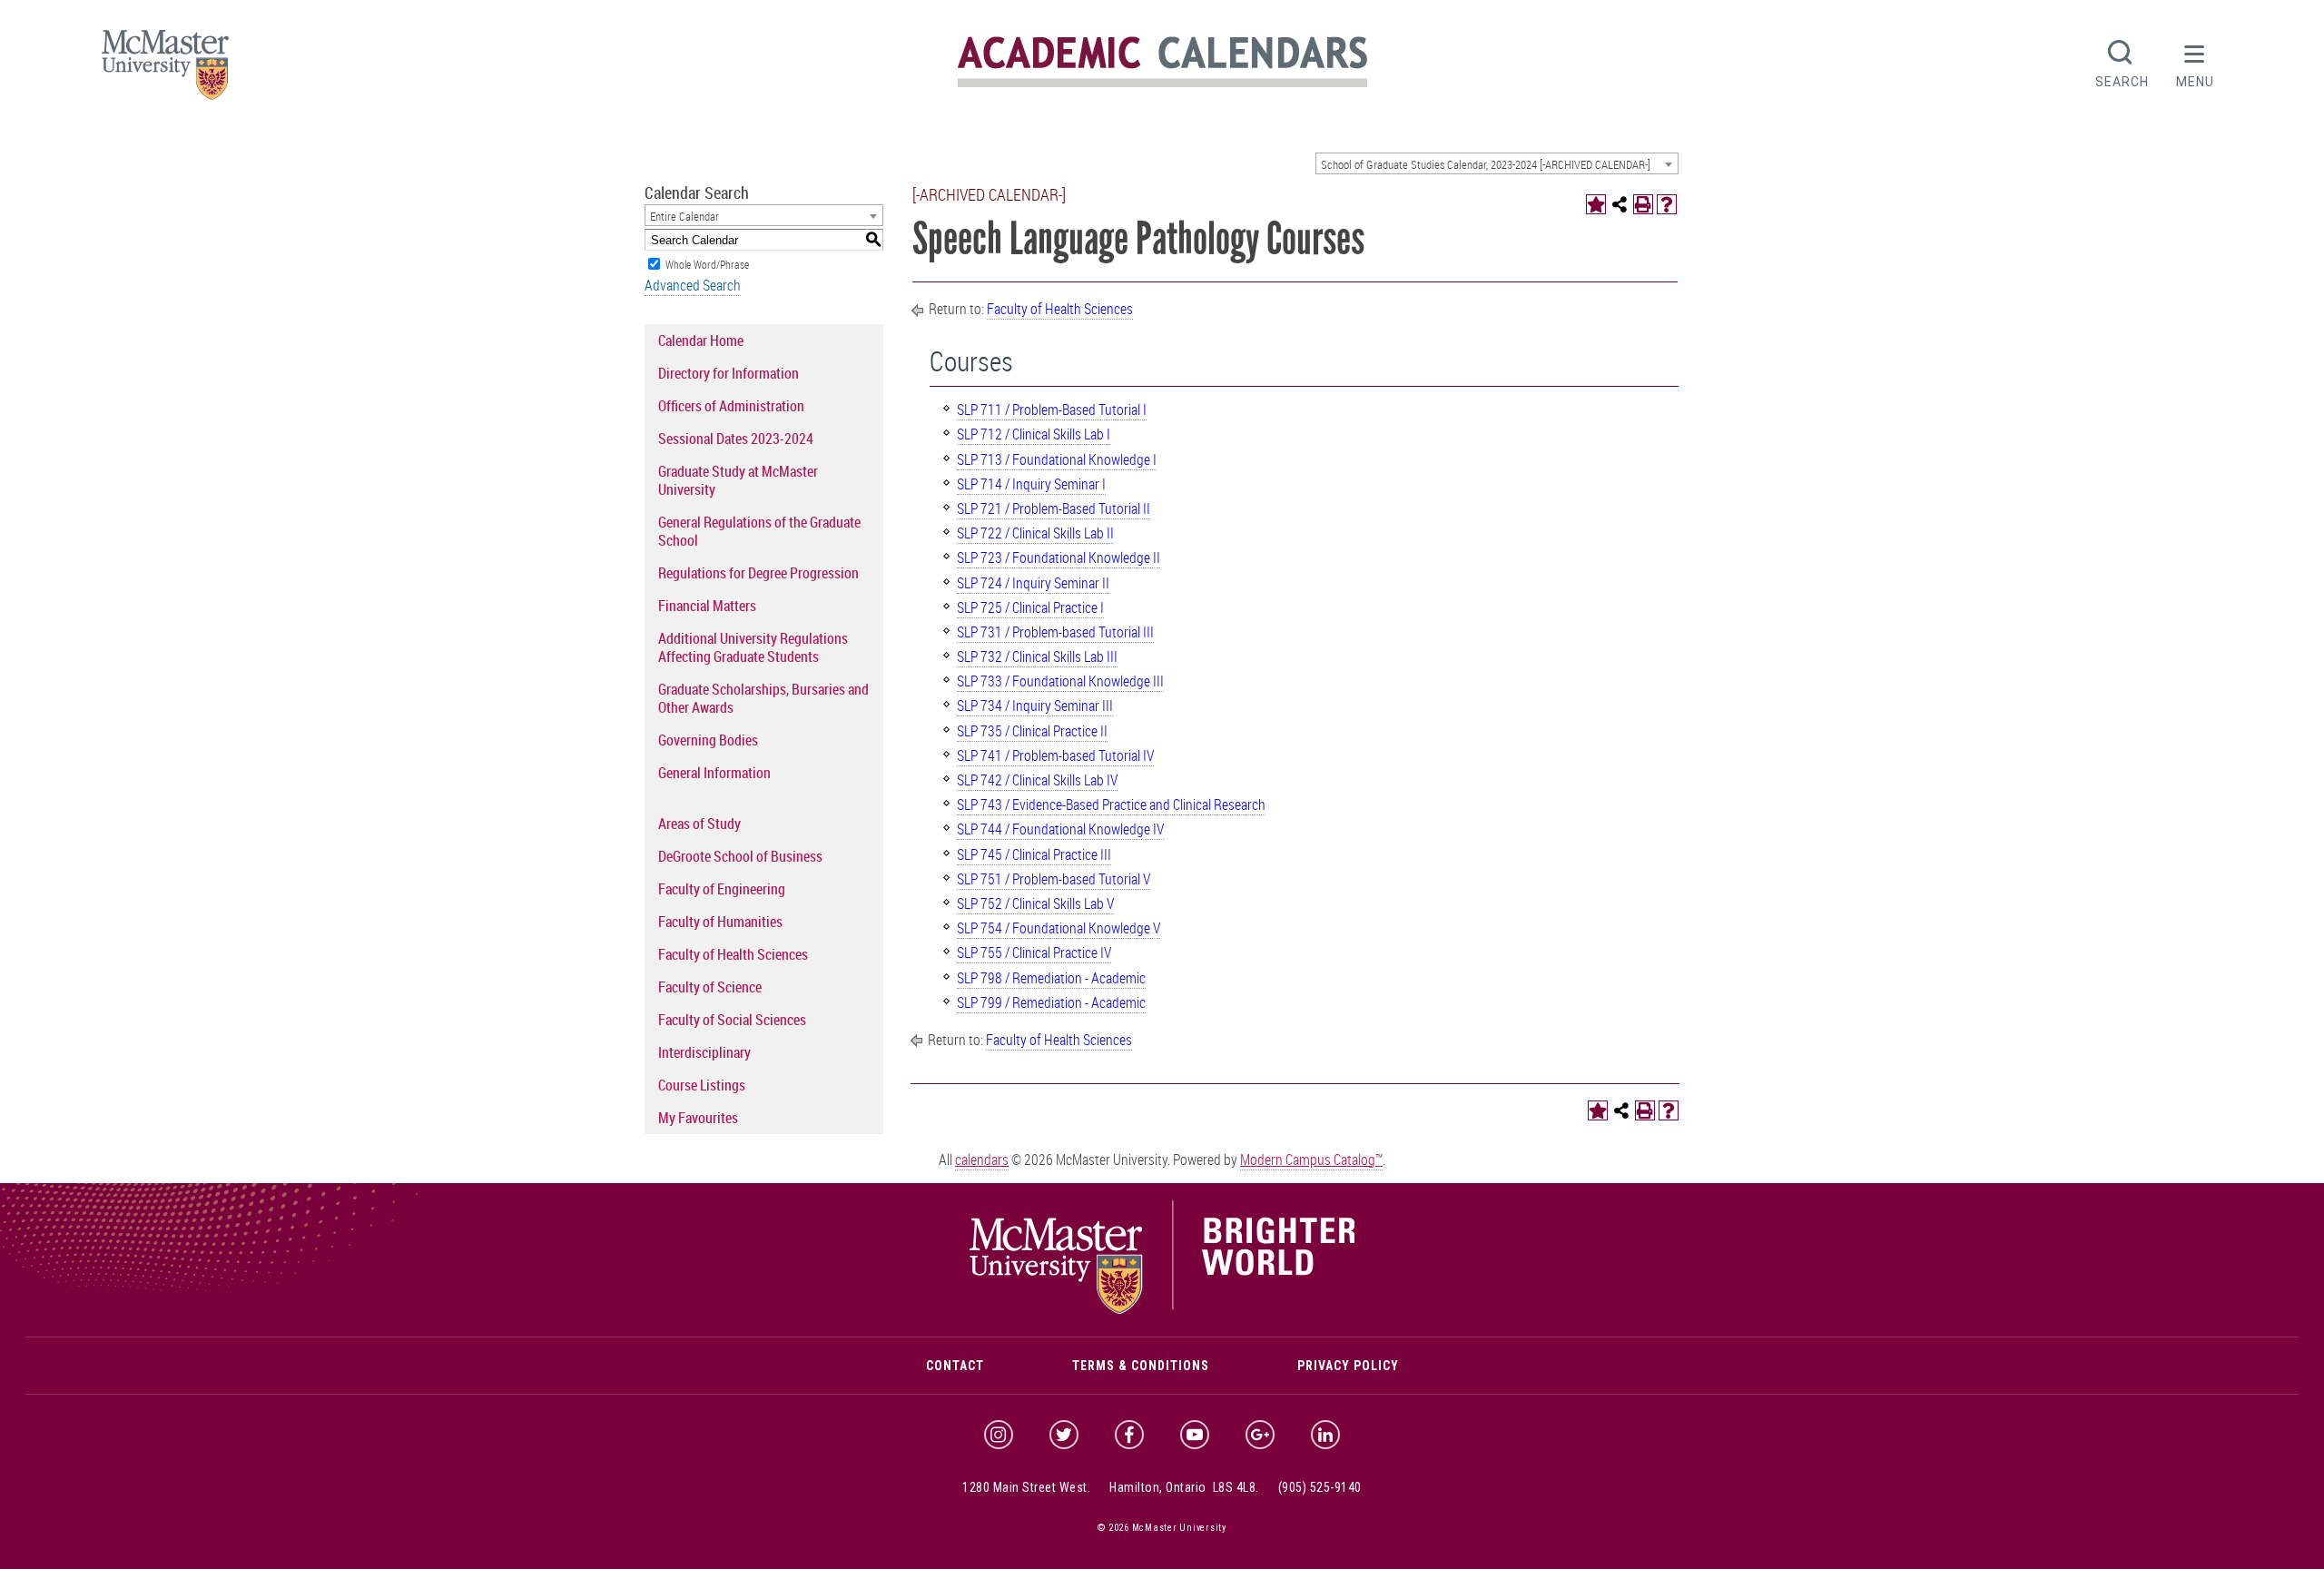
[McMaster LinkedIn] (1325, 1435)
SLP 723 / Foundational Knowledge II (1059, 558)
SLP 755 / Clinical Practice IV (1034, 952)
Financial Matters (707, 606)
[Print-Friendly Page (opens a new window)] (1643, 204)
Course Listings (702, 1085)
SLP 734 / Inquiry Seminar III (1035, 706)
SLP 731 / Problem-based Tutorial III (1055, 632)
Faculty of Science (710, 987)
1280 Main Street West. (1026, 1487)
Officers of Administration (731, 406)
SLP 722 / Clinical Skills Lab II (1035, 533)
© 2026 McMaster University (1162, 1528)
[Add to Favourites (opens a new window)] (1596, 204)
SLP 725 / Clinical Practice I (1030, 607)
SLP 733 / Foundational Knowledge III (1060, 681)
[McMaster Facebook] (1129, 1435)
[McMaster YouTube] (1195, 1435)
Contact (955, 1366)
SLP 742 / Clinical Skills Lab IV (1037, 780)
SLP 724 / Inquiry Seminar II (1033, 583)
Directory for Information (729, 373)
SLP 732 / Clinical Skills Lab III (1037, 656)
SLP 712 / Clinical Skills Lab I (1034, 434)
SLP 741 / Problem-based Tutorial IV (1055, 755)
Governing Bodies (708, 740)
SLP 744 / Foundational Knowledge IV (1060, 829)
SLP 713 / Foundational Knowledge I (1057, 459)
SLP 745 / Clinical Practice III (1034, 854)
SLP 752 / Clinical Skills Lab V (1035, 903)
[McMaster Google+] (1260, 1435)
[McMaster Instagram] (999, 1435)
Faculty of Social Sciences (732, 1020)
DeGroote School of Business (740, 856)
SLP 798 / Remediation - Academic (1051, 978)
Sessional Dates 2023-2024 (736, 439)
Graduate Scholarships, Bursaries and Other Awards (763, 698)
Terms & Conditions (1141, 1366)
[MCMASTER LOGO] (165, 70)
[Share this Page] (1620, 204)
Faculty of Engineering (722, 889)
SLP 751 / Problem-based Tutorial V (1054, 879)
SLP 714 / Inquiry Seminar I (1031, 484)
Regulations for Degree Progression (758, 573)
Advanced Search (693, 285)
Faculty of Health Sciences (733, 954)
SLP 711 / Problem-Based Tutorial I (1052, 410)
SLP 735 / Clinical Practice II (1032, 731)
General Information (714, 773)
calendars (982, 1159)
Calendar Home (701, 340)
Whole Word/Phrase (707, 264)
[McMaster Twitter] (1064, 1435)
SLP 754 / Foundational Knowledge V (1059, 928)
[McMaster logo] (1162, 1309)
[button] (2195, 62)
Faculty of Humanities (720, 922)
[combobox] (1497, 163)
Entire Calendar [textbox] (684, 216)
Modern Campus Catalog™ (1311, 1159)
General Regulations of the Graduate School (759, 531)
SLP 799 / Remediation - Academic (1051, 1002)
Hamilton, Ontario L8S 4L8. (1184, 1487)
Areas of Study (699, 824)
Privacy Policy (1348, 1366)
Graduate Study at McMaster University (738, 480)
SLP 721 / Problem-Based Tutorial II (1054, 508)
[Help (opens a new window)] (1667, 204)
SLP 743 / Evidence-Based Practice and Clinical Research (1111, 804)
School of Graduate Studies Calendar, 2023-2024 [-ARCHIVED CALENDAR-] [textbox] (1486, 164)
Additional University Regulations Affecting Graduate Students (753, 647)
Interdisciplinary (704, 1052)
